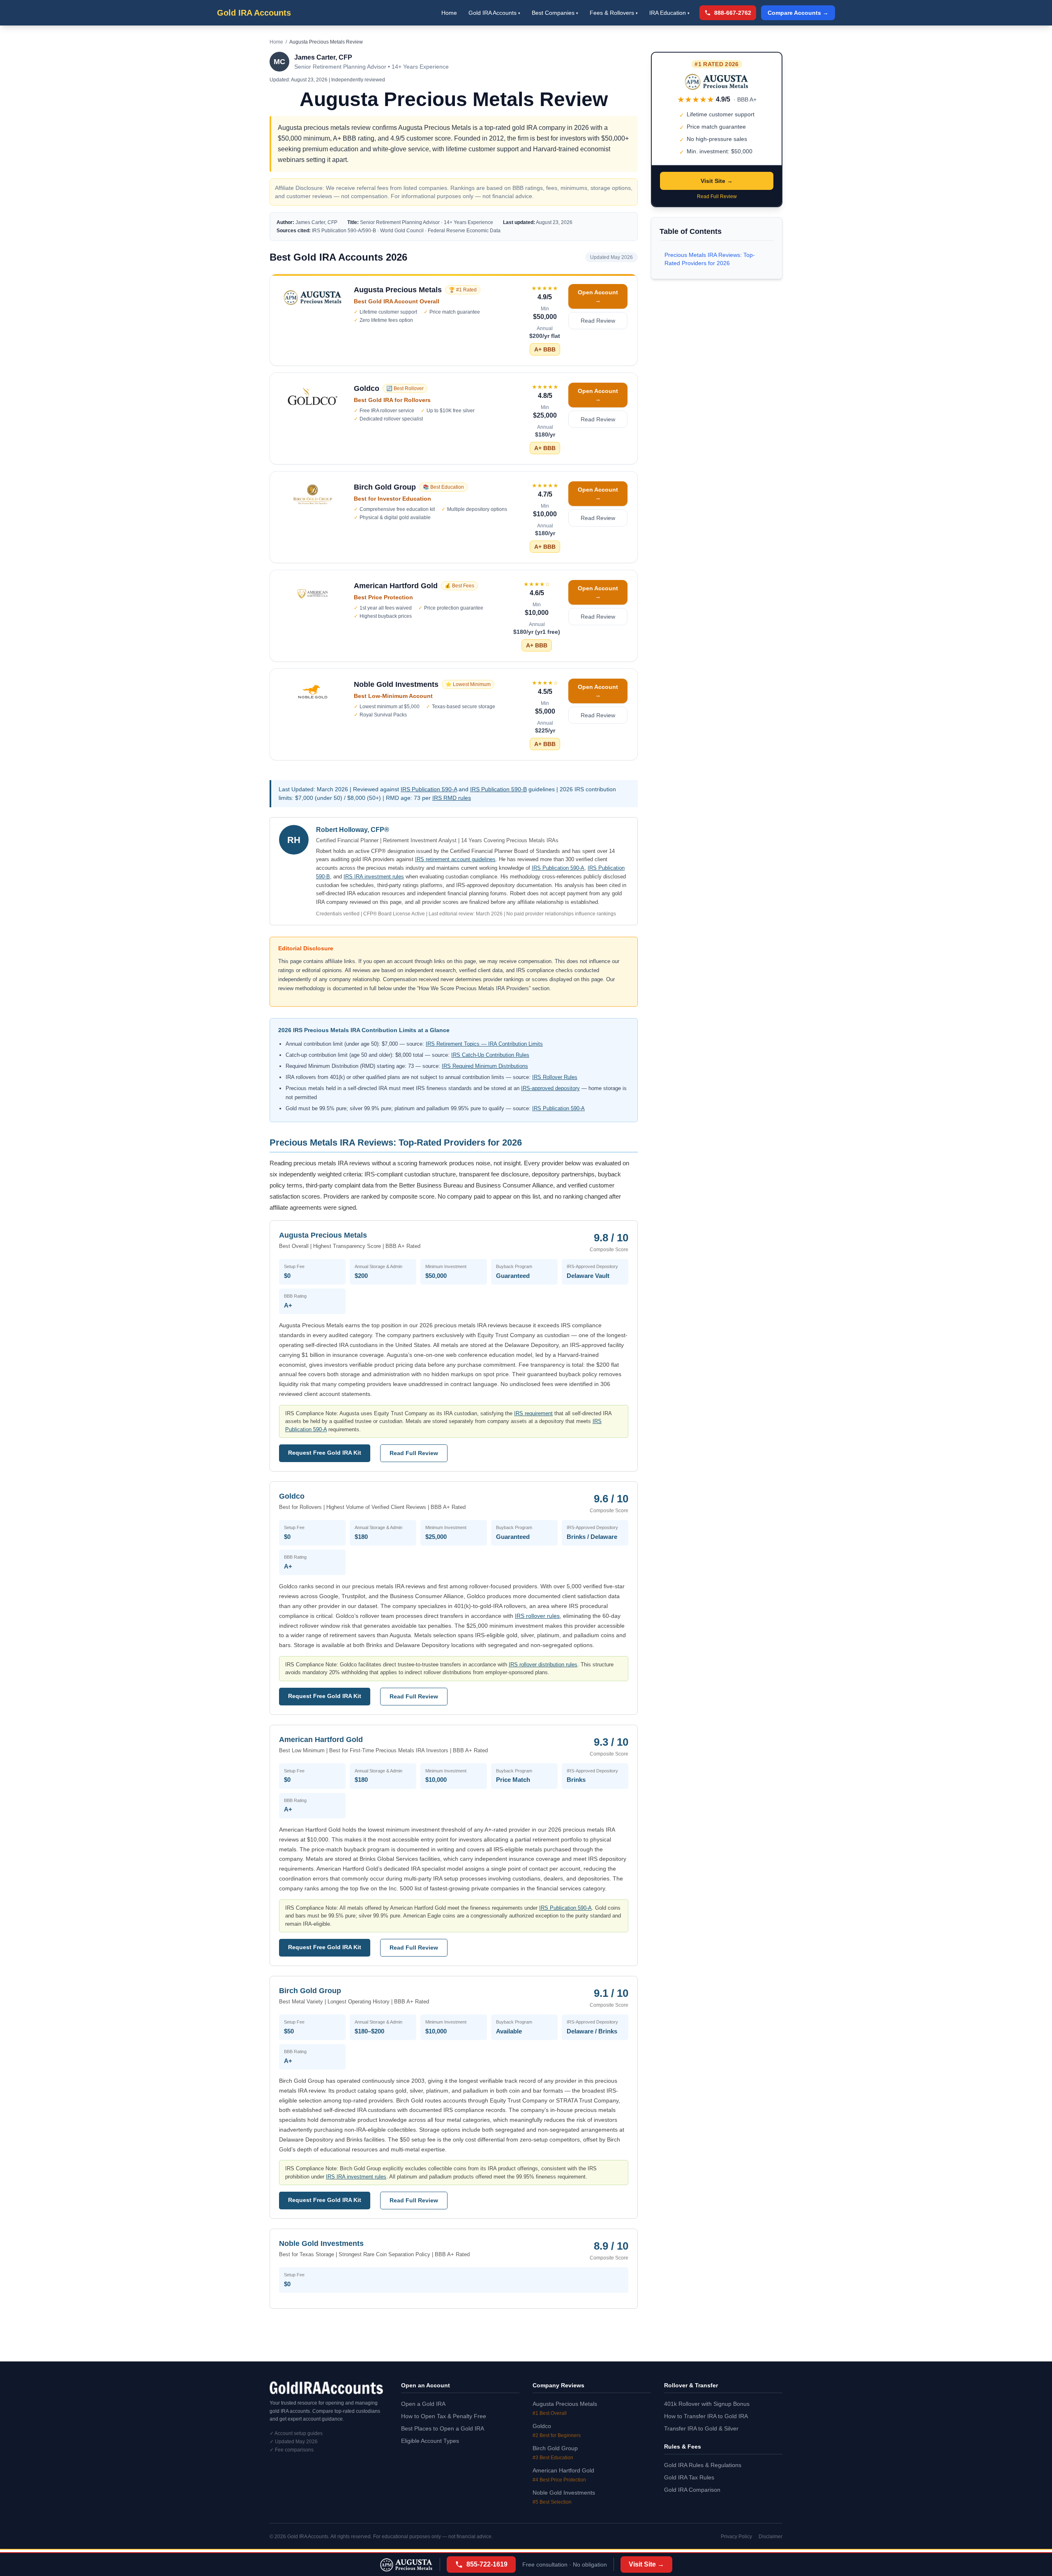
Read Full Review (414, 1453)
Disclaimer (771, 2537)
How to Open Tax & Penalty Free (444, 2416)
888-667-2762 (733, 13)
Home (449, 13)
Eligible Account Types (430, 2441)
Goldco (542, 2426)
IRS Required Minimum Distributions (485, 1066)
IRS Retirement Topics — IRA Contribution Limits (484, 1044)
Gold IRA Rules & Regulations (703, 2465)
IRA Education (669, 13)
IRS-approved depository (550, 1088)
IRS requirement (533, 1413)
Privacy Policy (736, 2537)
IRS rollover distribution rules (543, 1665)
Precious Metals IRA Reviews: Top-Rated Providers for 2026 (710, 259)
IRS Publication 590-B (498, 789)
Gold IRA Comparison (692, 2490)
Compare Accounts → (798, 13)
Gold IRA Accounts (254, 13)
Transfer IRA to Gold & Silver (701, 2428)
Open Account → (598, 296)
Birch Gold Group (555, 2448)
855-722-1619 (487, 2564)
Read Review (598, 321)
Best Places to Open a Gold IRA (443, 2428)
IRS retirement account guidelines (455, 859)
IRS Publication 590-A (429, 789)
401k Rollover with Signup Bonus (707, 2404)
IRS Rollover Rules (555, 1077)
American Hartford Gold (563, 2470)
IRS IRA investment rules (374, 877)
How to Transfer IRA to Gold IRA (706, 2416)
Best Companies (555, 13)
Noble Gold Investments (564, 2493)
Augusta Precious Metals (565, 2404)
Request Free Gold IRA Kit (325, 1453)
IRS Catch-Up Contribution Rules (490, 1055)
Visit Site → (717, 181)
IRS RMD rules (452, 798)
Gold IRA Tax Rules (689, 2477)
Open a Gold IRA (423, 2404)
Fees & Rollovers (614, 13)
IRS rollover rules (537, 1616)
